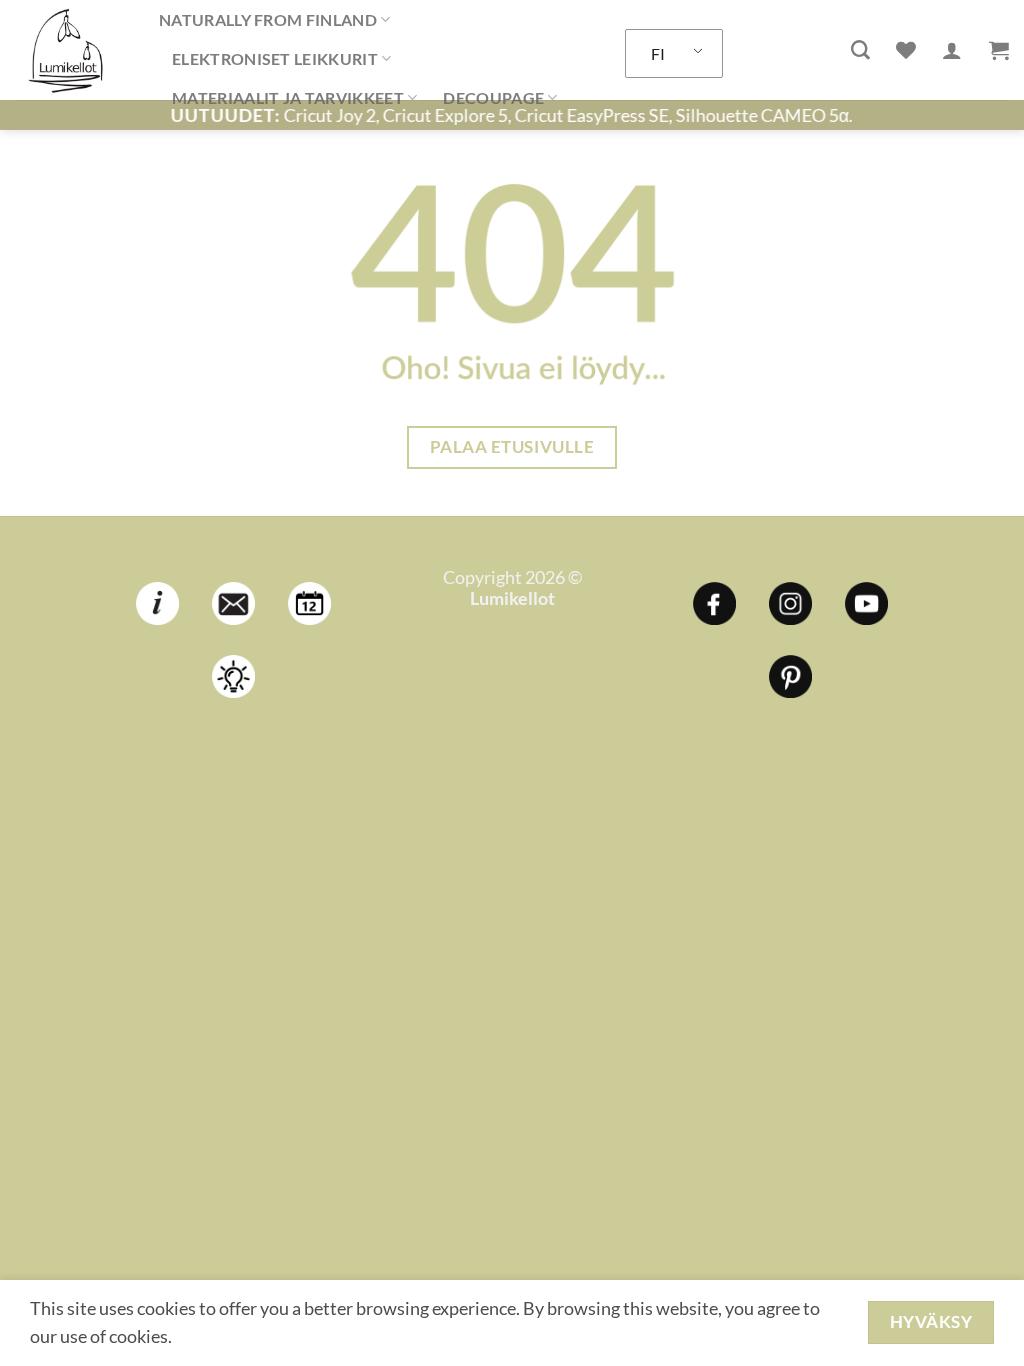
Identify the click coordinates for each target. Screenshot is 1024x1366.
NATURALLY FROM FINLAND (268, 19)
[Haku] (860, 50)
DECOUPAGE (493, 97)
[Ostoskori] (999, 50)
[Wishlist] (906, 50)
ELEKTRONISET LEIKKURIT (275, 58)
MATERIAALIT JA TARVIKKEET (288, 97)
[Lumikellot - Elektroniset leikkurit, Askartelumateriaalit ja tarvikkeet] (72, 50)
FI (658, 53)
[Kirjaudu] (952, 50)
